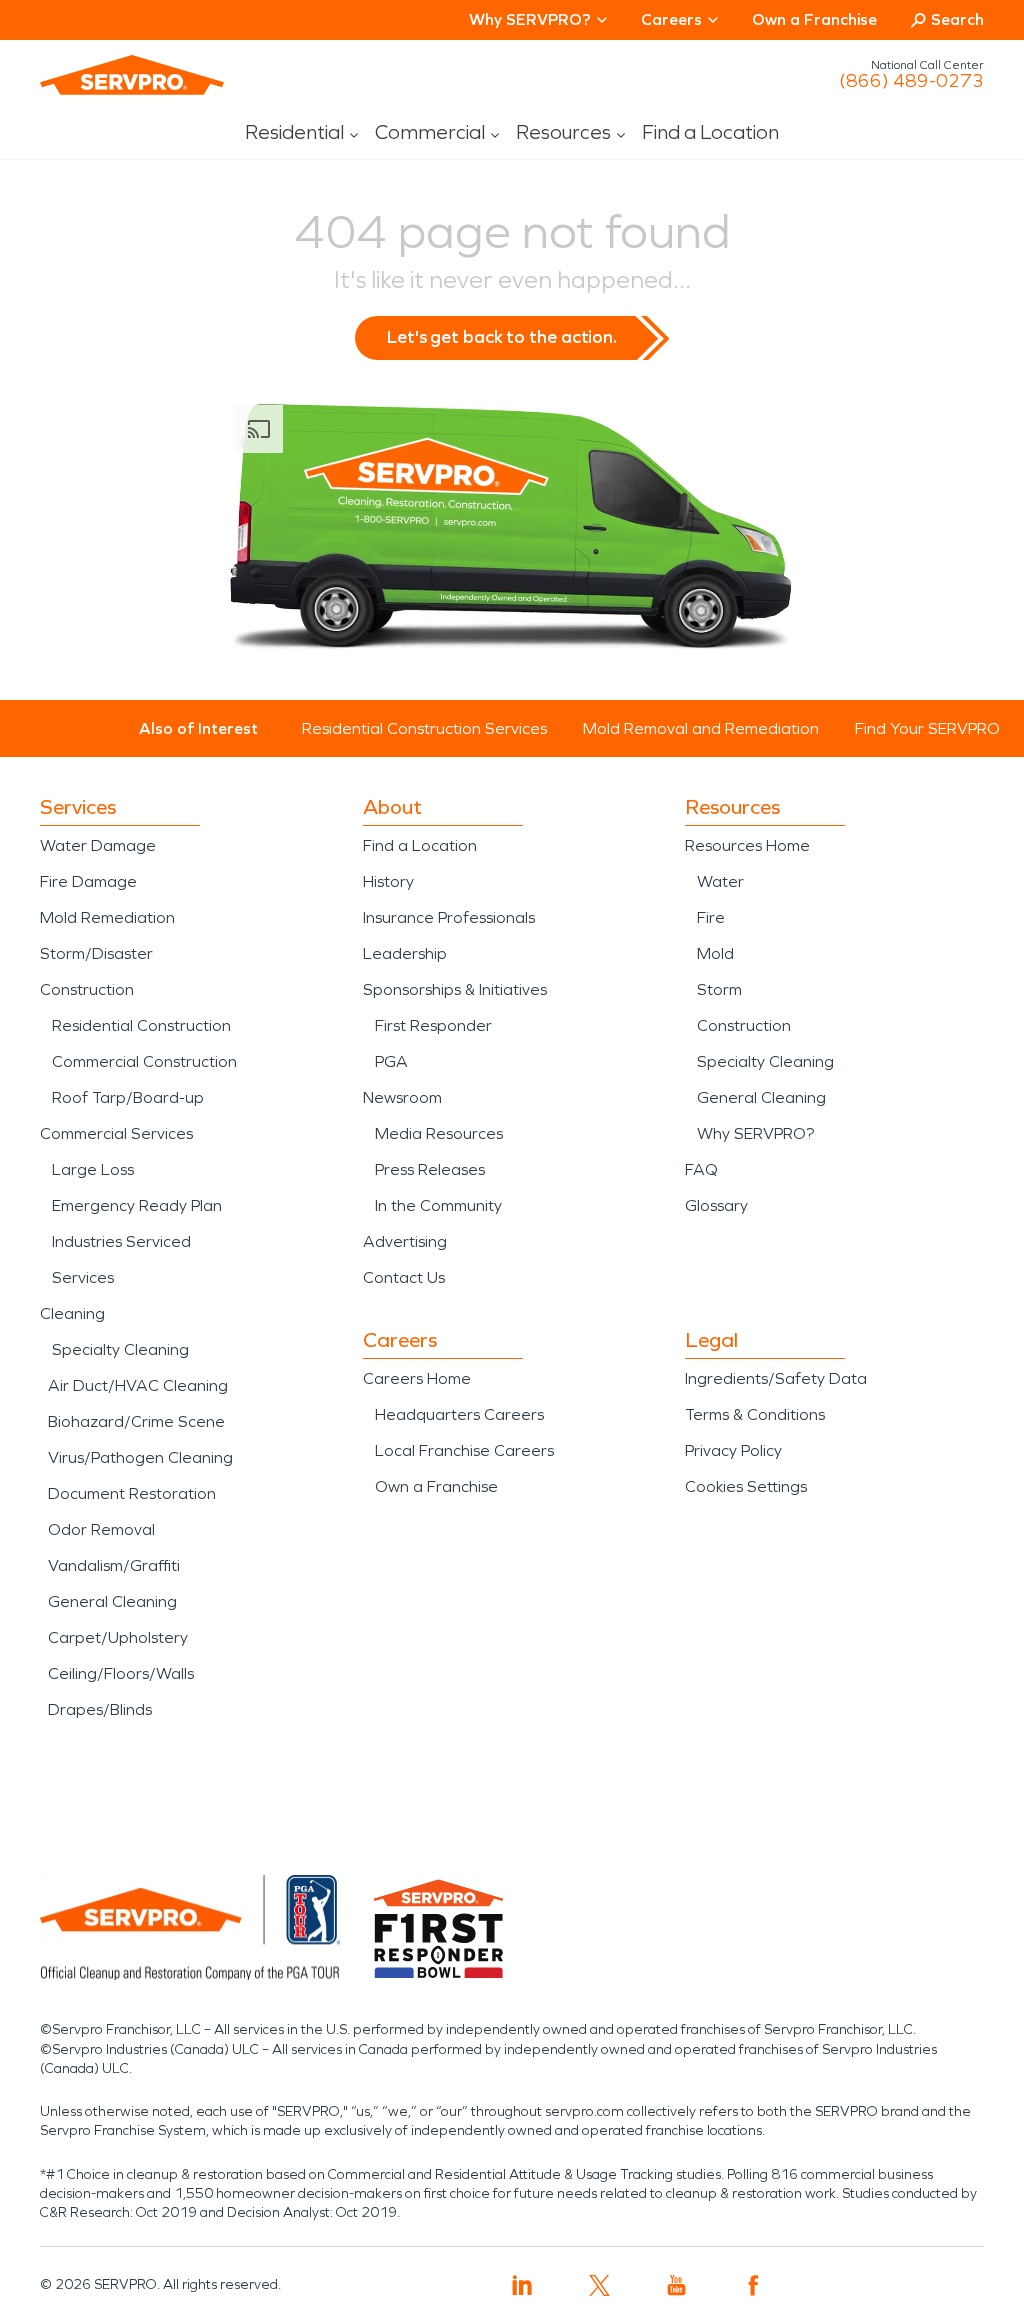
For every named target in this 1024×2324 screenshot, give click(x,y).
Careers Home (417, 1378)
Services (83, 1277)
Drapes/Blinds (100, 1709)
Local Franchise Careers (464, 1450)
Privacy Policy (733, 1450)
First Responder (433, 1025)
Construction (87, 989)
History (388, 881)
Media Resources (439, 1133)
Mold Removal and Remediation (701, 728)
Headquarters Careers (459, 1414)
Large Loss (93, 1169)
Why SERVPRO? (755, 1133)
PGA (391, 1061)
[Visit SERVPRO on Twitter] (599, 2285)
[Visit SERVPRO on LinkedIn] (522, 2285)
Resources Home (747, 845)
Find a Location (710, 132)
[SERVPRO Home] (132, 75)
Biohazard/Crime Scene (136, 1421)
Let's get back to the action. (502, 337)
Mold (715, 953)
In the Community (438, 1205)
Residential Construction (141, 1025)
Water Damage (98, 845)
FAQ (701, 1169)
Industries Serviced (121, 1241)
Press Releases (430, 1169)
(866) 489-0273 (911, 81)
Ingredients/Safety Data (776, 1378)
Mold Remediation (107, 917)
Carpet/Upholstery (118, 1637)
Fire (711, 917)
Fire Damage (88, 881)
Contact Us (404, 1277)
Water (720, 881)
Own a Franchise (814, 19)
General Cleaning (112, 1601)
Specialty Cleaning (120, 1349)
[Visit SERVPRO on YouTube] (676, 2285)
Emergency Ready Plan (137, 1205)
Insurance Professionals (449, 917)
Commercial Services (116, 1133)
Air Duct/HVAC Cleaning (138, 1385)
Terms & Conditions (755, 1414)
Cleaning (72, 1313)
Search (957, 19)
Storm (719, 989)
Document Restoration (132, 1493)
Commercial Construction (144, 1061)
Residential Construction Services (424, 728)
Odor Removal (101, 1529)
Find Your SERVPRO (927, 728)
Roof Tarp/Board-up (128, 1097)
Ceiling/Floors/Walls (121, 1673)
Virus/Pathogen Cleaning (140, 1457)
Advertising (405, 1241)
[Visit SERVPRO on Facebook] (753, 2285)
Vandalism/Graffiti (114, 1565)
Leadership (405, 953)
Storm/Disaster (96, 953)
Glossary (716, 1205)
